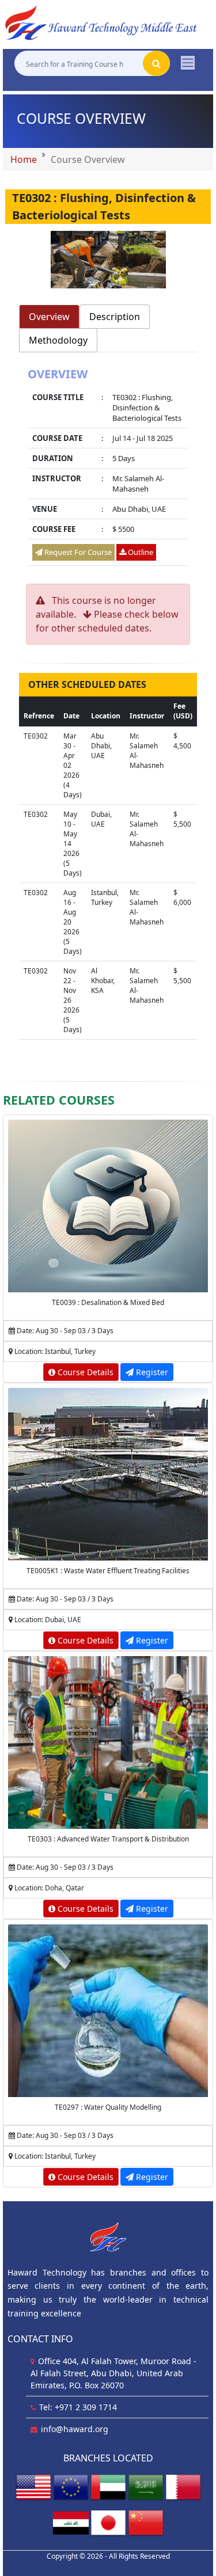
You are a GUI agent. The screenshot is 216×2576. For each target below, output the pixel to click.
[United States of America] (33, 2486)
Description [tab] (115, 317)
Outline (140, 552)
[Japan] (108, 2522)
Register (151, 1372)
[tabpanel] (108, 468)
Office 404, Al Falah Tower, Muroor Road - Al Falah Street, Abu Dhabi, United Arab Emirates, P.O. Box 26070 (113, 2373)
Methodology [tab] (58, 340)
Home (24, 159)
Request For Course (77, 552)
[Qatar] (183, 2486)
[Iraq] (71, 2522)
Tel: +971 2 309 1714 (78, 2407)
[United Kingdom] (71, 2486)
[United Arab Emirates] (108, 2486)
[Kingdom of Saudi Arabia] (146, 2486)
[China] (146, 2522)
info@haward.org (75, 2429)
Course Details (84, 1372)
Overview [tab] (49, 317)
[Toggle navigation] (188, 63)
